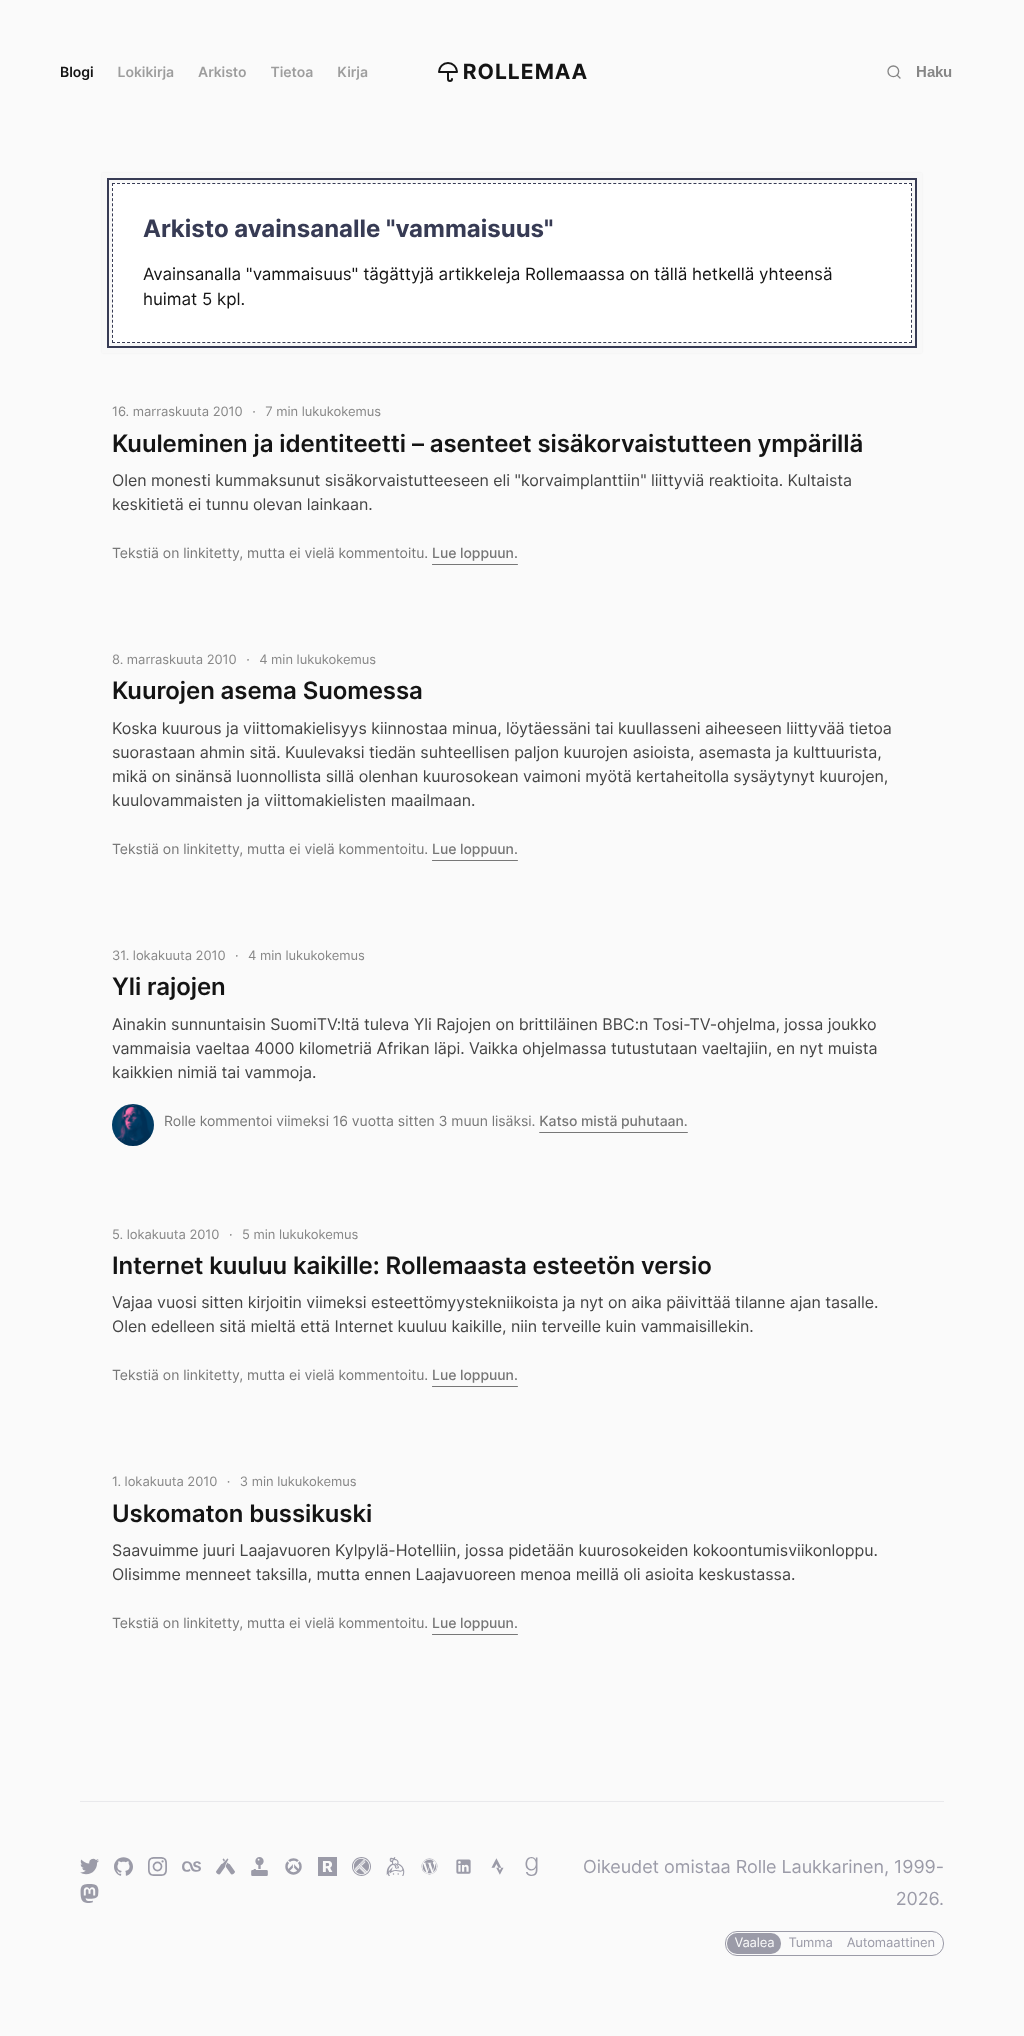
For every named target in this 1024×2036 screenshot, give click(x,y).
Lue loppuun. (475, 553)
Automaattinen (891, 1943)
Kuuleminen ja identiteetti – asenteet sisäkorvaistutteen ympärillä (487, 443)
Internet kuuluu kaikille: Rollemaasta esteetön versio (412, 1265)
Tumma (810, 1943)
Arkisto (222, 72)
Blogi (77, 72)
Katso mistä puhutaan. (613, 1121)
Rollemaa (526, 72)
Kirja (352, 72)
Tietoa (292, 72)
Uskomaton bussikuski (242, 1513)
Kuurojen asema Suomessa (267, 690)
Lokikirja (146, 72)
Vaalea (754, 1943)
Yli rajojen (169, 986)
